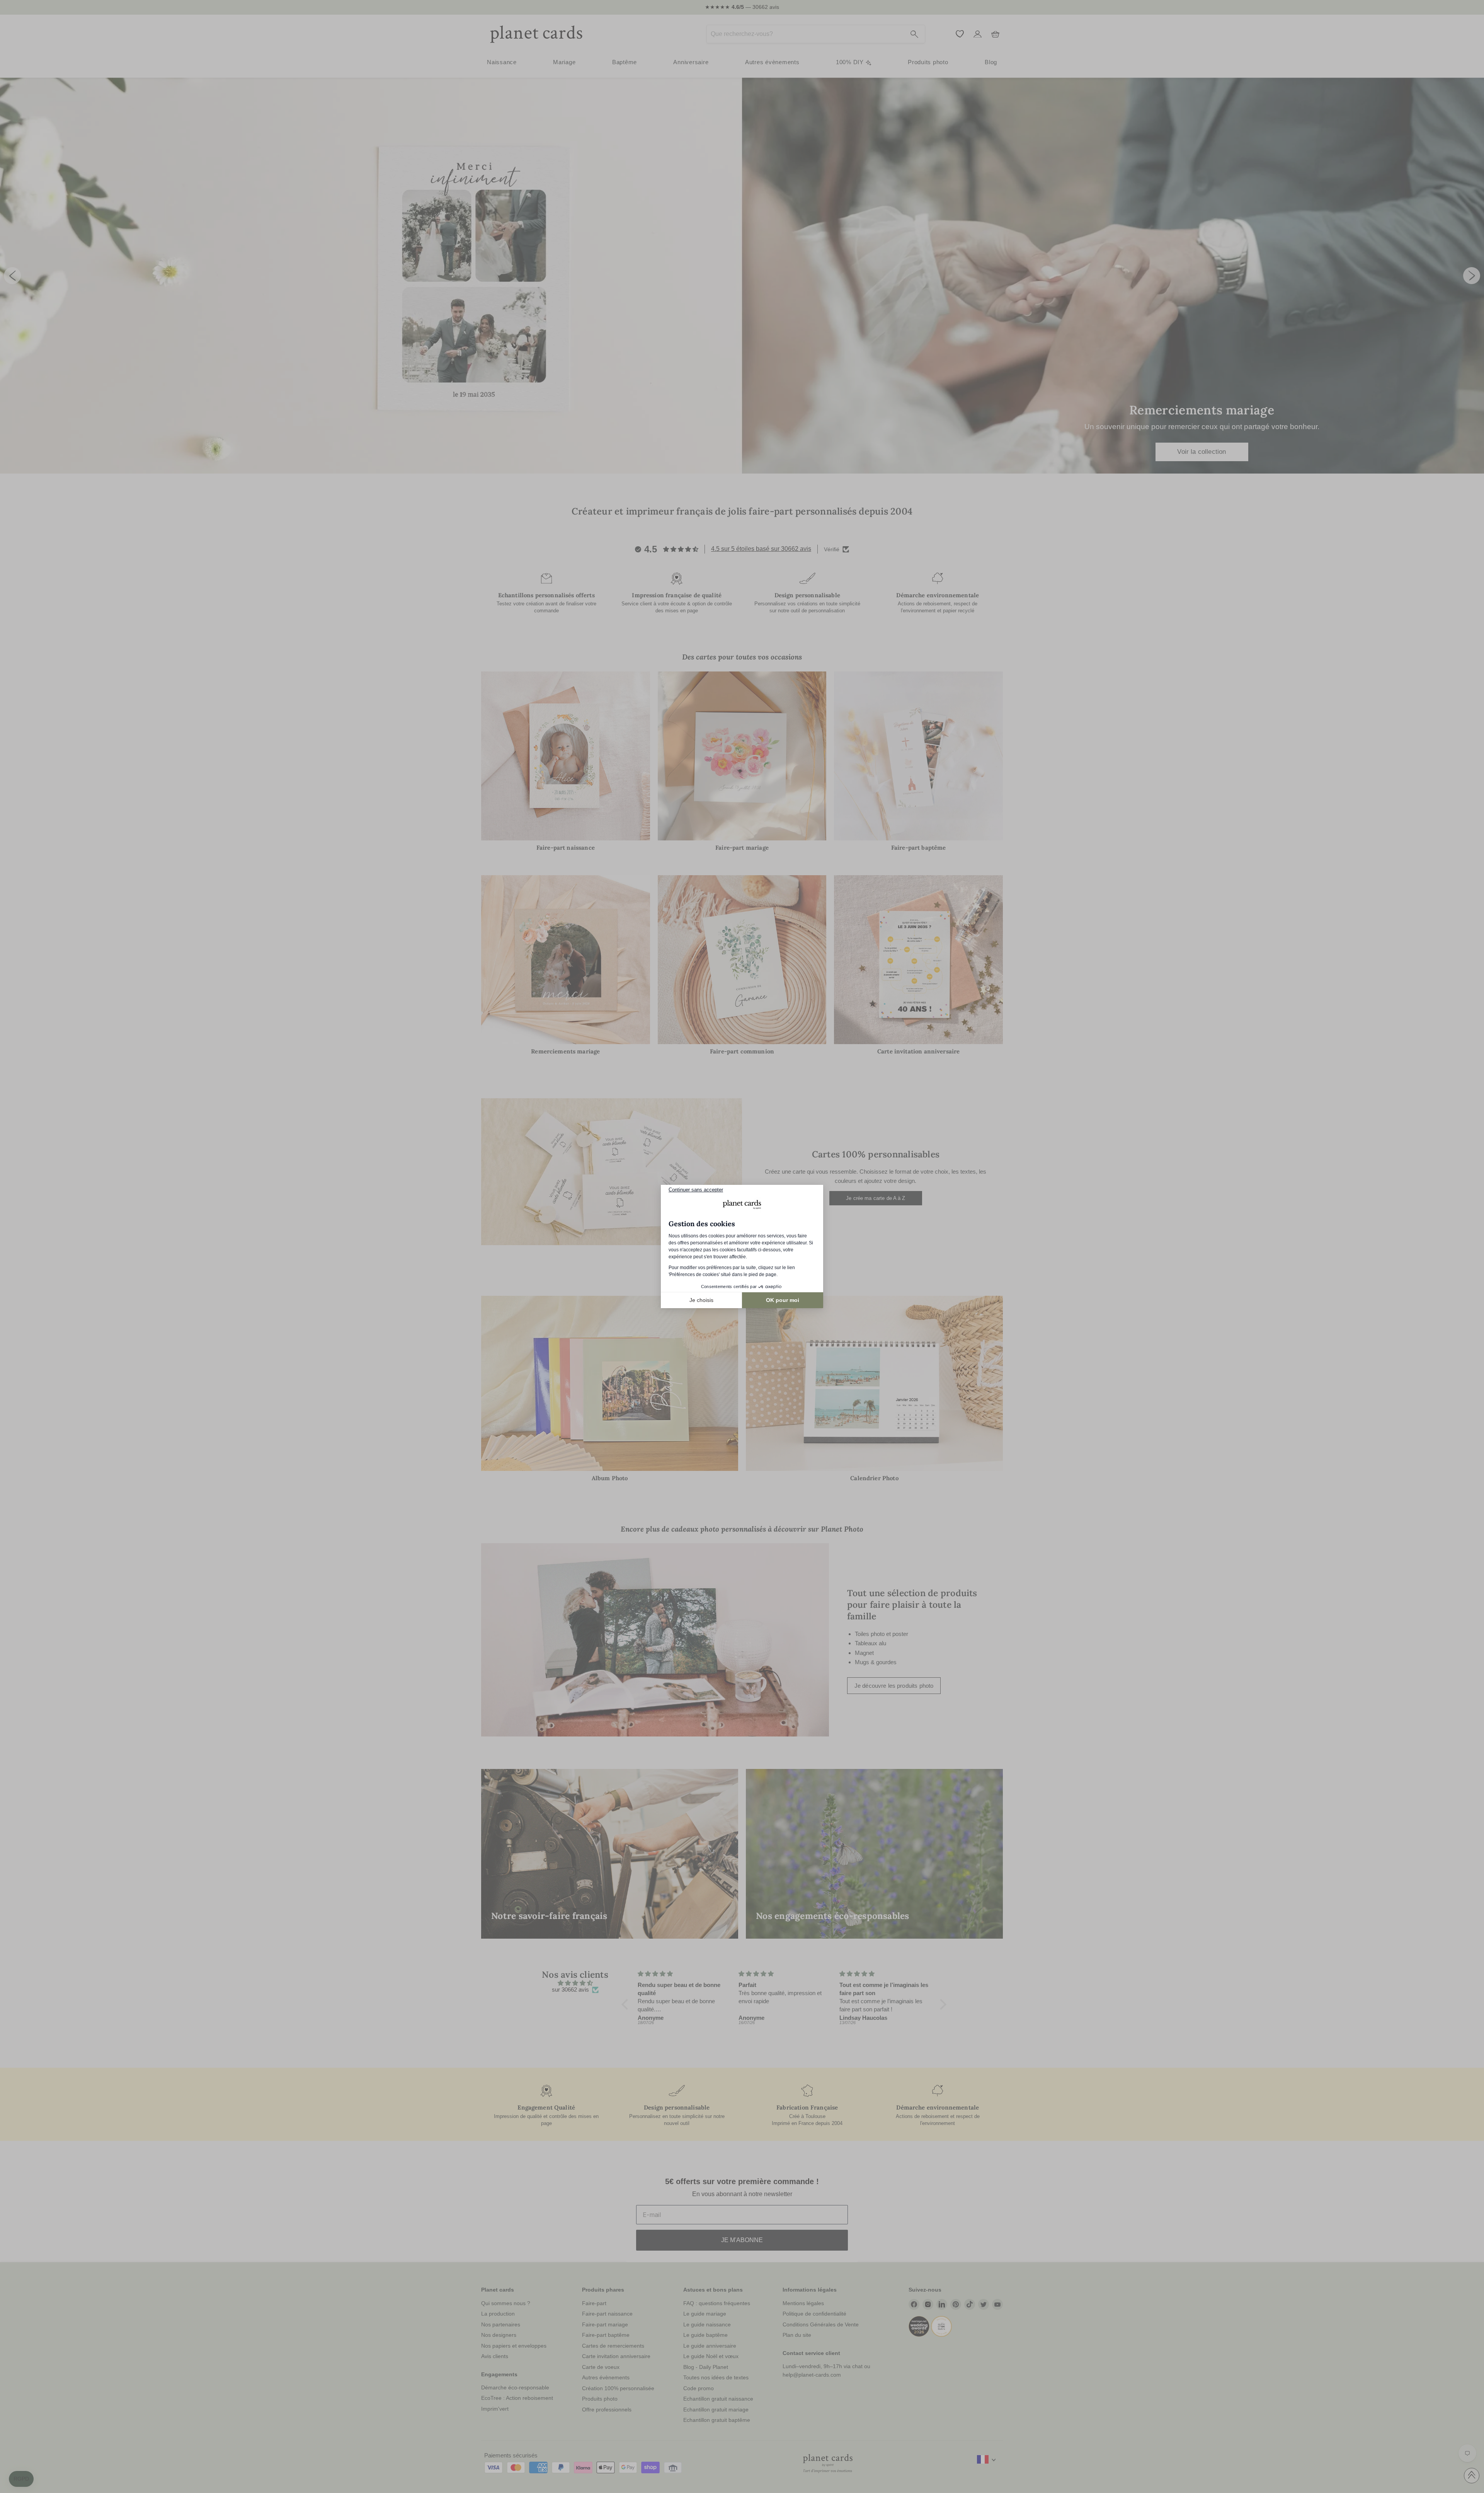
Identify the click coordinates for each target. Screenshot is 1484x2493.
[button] (21, 2479)
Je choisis (701, 1300)
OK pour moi (783, 1300)
